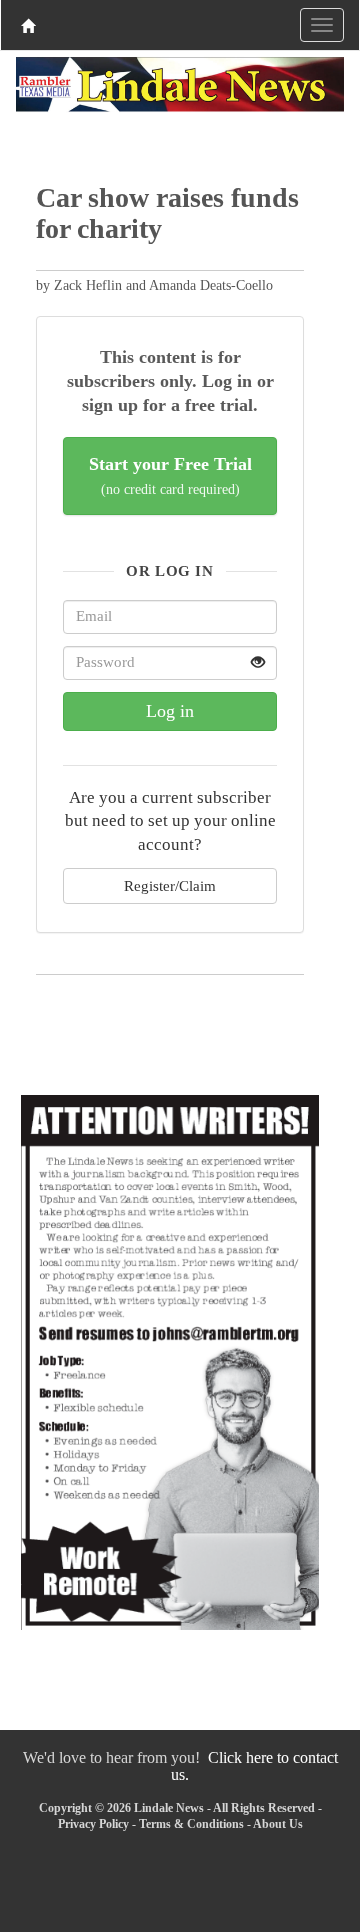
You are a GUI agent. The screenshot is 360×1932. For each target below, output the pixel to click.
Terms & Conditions (191, 1824)
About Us (278, 1824)
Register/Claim (170, 885)
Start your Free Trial (170, 475)
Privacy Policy (93, 1824)
